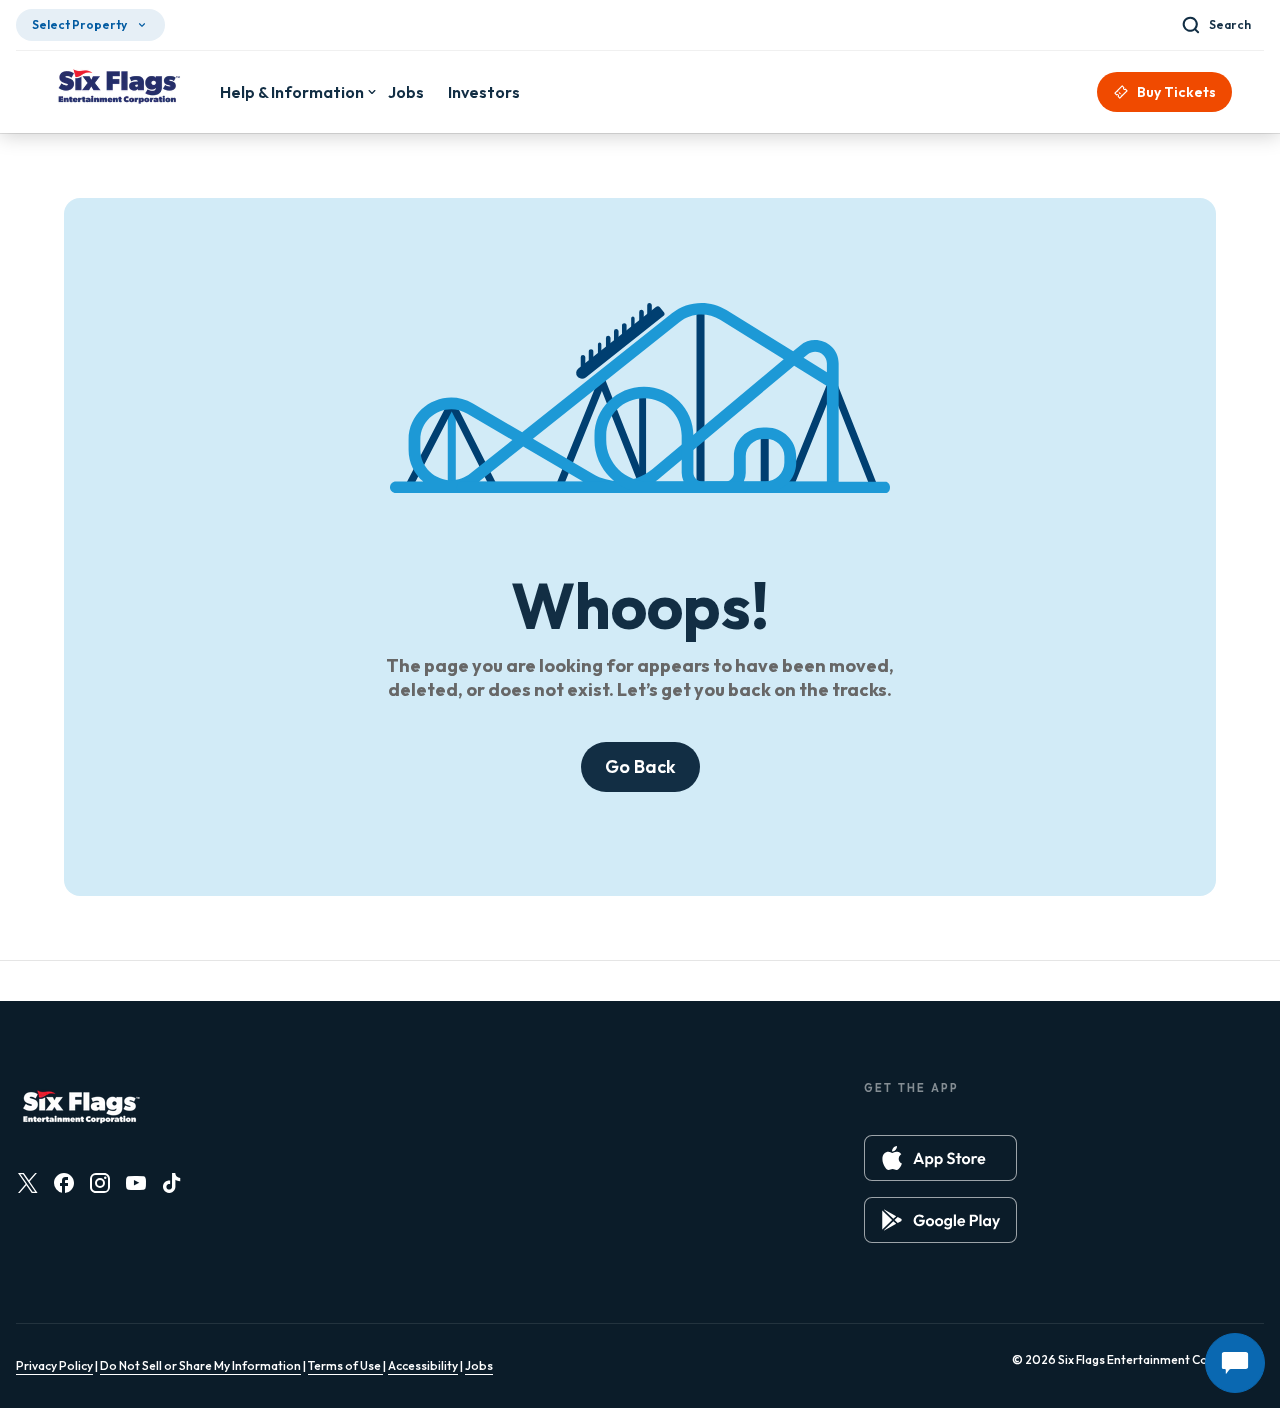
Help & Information (292, 92)
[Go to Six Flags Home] (118, 89)
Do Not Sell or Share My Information (200, 1365)
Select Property (79, 24)
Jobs (479, 1365)
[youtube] (136, 1183)
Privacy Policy (54, 1365)
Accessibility (423, 1365)
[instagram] (100, 1183)
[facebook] (64, 1183)
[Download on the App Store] (940, 1158)
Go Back (640, 766)
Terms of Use (345, 1365)
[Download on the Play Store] (940, 1220)
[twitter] (28, 1183)
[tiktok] (172, 1183)
